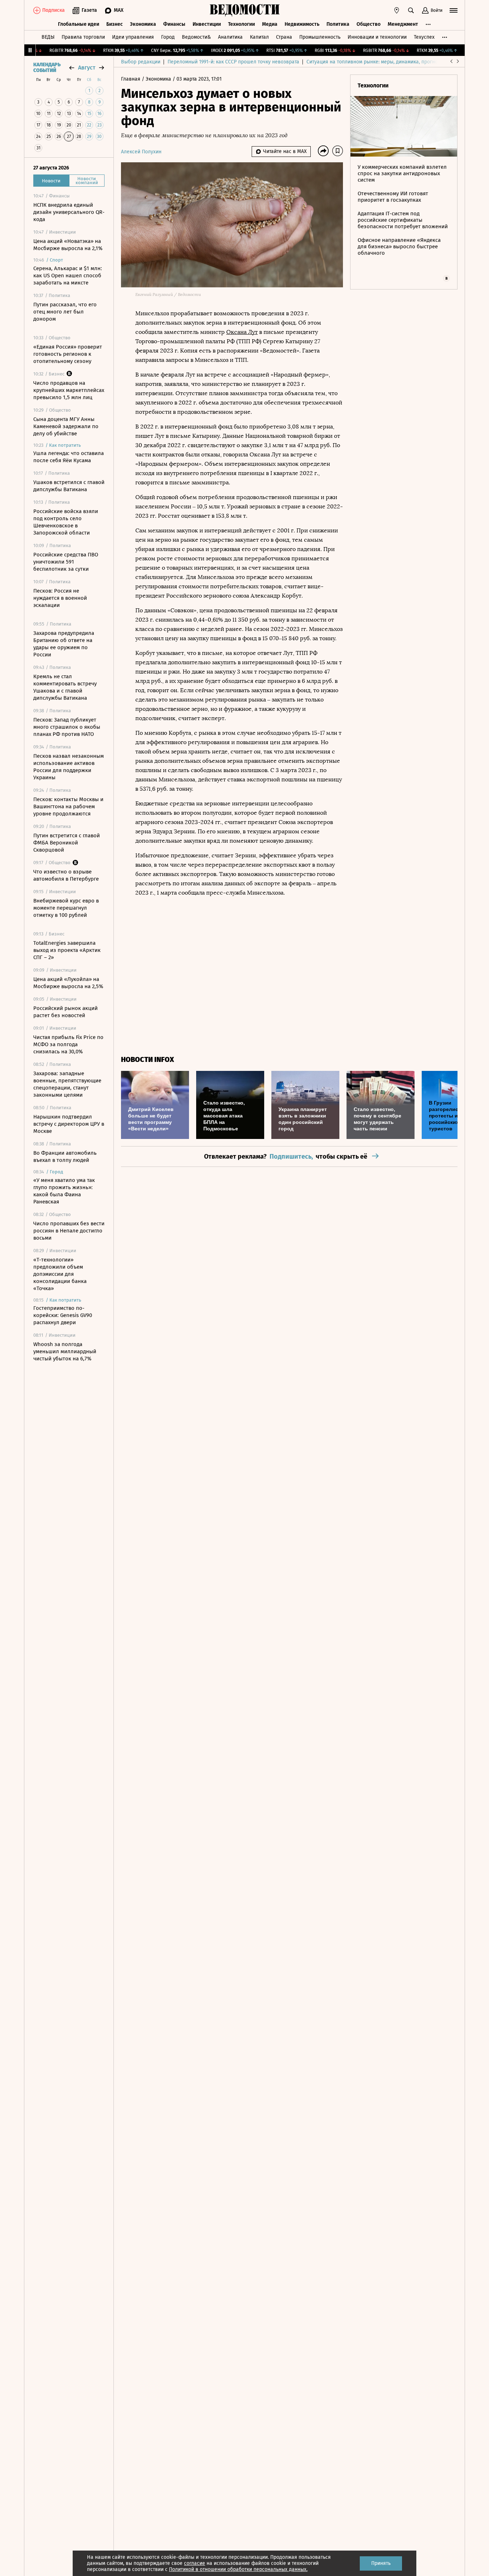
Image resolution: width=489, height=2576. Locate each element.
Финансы (174, 24)
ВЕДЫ (48, 37)
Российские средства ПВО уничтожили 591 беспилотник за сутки (66, 562)
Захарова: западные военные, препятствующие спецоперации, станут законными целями (67, 1084)
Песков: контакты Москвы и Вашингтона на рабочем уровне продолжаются (68, 806)
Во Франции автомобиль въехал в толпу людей (65, 1157)
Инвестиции (207, 24)
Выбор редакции (141, 62)
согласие (195, 2563)
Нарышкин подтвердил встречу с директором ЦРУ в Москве (69, 1124)
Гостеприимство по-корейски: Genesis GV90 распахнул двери (63, 1315)
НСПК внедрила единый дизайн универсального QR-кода (69, 212)
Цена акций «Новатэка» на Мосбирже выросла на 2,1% (68, 245)
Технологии (241, 24)
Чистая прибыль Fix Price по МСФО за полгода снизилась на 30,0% (68, 1044)
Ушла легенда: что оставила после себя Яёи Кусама (69, 457)
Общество (369, 24)
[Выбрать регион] (397, 10)
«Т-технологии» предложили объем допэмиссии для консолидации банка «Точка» (60, 1274)
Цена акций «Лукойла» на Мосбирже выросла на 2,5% (68, 983)
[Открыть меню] (454, 10)
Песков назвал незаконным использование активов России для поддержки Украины (69, 767)
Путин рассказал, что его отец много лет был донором (65, 312)
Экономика (143, 24)
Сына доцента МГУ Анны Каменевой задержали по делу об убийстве (66, 426)
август (87, 68)
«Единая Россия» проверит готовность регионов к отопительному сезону (68, 354)
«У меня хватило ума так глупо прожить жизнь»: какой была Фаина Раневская (64, 1191)
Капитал (259, 37)
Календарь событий (47, 68)
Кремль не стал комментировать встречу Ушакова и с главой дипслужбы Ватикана (65, 687)
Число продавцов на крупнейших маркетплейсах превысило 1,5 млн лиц (69, 390)
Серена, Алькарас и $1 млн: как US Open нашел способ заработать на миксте (68, 276)
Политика (338, 24)
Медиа (270, 24)
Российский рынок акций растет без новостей (66, 1012)
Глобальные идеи (79, 24)
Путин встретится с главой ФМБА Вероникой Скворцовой (67, 843)
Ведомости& (196, 37)
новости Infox (147, 1060)
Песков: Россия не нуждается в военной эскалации (60, 598)
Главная (131, 79)
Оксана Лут (242, 332)
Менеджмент (403, 24)
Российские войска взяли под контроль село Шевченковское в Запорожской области (66, 522)
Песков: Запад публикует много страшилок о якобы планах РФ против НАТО (67, 727)
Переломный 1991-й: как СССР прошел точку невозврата (233, 62)
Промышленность (320, 37)
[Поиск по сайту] (411, 10)
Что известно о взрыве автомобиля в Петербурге (66, 875)
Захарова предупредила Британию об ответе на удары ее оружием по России (64, 644)
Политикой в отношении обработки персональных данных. (238, 2569)
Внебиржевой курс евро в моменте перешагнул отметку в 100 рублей (66, 908)
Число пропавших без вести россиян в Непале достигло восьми (69, 1231)
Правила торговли (83, 37)
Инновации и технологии (377, 37)
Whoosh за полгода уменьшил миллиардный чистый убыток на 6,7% (65, 1351)
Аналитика (230, 37)
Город (168, 37)
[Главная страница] (245, 10)
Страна (284, 37)
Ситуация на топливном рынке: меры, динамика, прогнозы (375, 62)
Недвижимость (302, 24)
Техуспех (424, 37)
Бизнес (115, 24)
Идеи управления (133, 37)
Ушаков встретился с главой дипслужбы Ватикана (69, 486)
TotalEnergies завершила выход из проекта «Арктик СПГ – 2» (67, 950)
